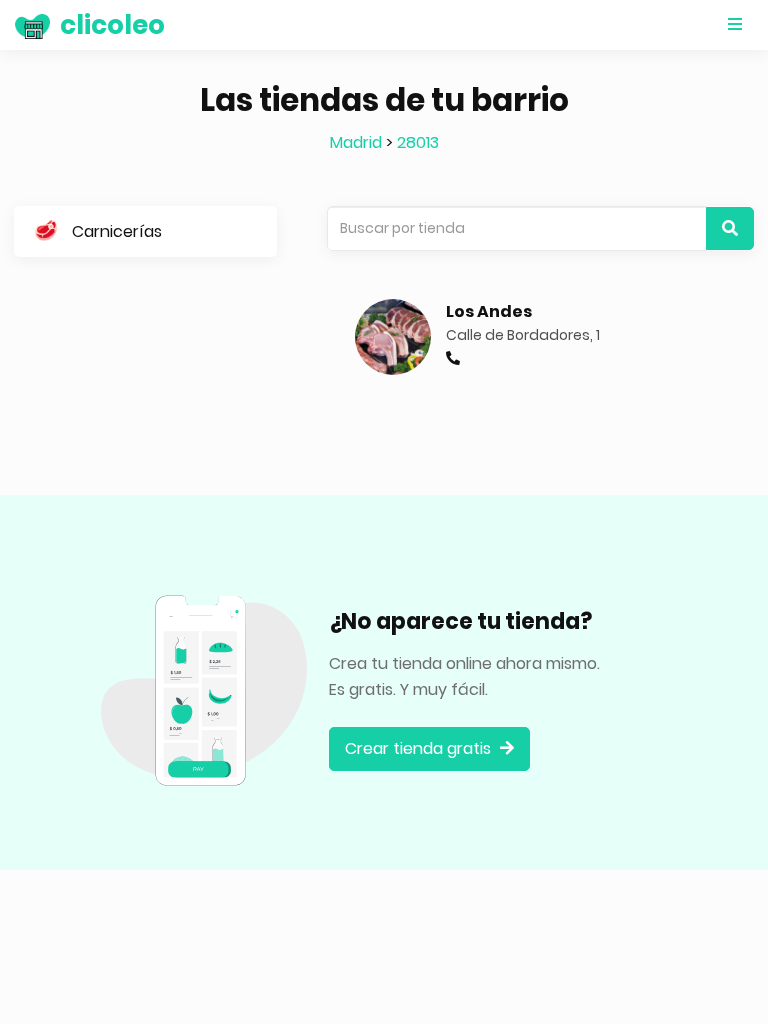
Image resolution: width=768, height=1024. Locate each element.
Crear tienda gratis (420, 748)
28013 (418, 142)
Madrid (356, 142)
